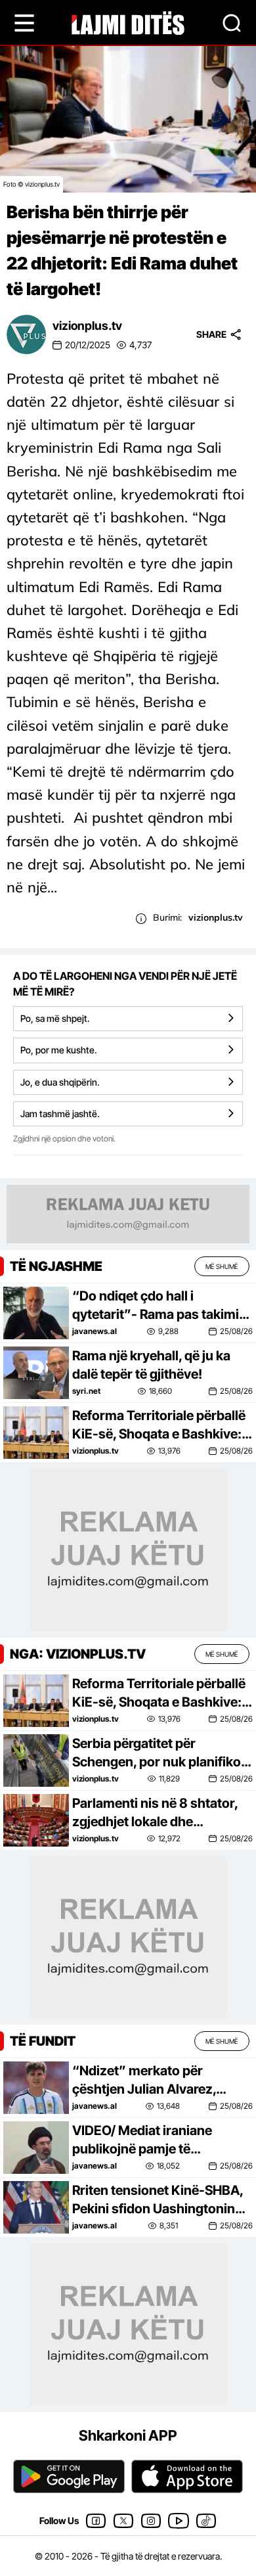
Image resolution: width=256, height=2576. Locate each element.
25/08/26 (236, 1331)
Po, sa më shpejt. (55, 1018)
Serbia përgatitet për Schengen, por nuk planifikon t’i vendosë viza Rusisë (160, 1753)
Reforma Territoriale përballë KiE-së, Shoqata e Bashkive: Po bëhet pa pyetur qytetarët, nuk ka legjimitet (160, 1425)
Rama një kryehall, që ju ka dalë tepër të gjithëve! (151, 1365)
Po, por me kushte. (59, 1050)
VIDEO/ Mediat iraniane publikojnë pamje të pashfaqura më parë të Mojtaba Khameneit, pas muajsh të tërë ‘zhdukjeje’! (152, 2140)
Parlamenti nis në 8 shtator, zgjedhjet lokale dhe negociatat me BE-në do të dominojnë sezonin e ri (155, 1813)
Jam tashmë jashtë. (60, 1114)
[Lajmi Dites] (128, 22)
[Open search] (232, 23)
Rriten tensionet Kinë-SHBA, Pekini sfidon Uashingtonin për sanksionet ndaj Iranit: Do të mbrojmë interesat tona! (161, 2200)
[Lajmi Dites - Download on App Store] (187, 2476)
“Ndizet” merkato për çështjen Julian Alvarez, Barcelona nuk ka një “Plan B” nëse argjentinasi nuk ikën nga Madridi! (162, 2081)
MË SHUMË (222, 1266)
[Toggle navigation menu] (24, 23)
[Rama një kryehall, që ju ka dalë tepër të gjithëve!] (36, 1372)
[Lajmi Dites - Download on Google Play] (69, 2476)
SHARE (211, 334)
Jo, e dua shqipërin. (60, 1082)
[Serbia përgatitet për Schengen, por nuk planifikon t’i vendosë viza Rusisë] (36, 1759)
